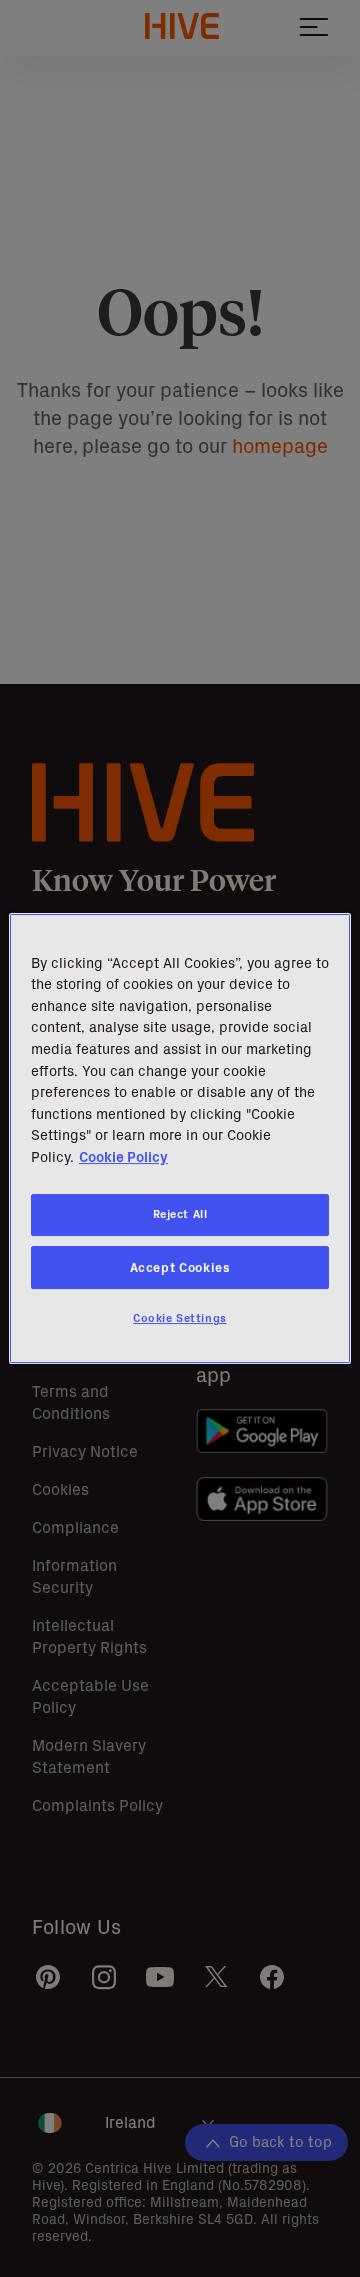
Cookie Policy (123, 1157)
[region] (180, 1139)
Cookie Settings (180, 1319)
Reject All (180, 1214)
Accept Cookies (180, 1267)
